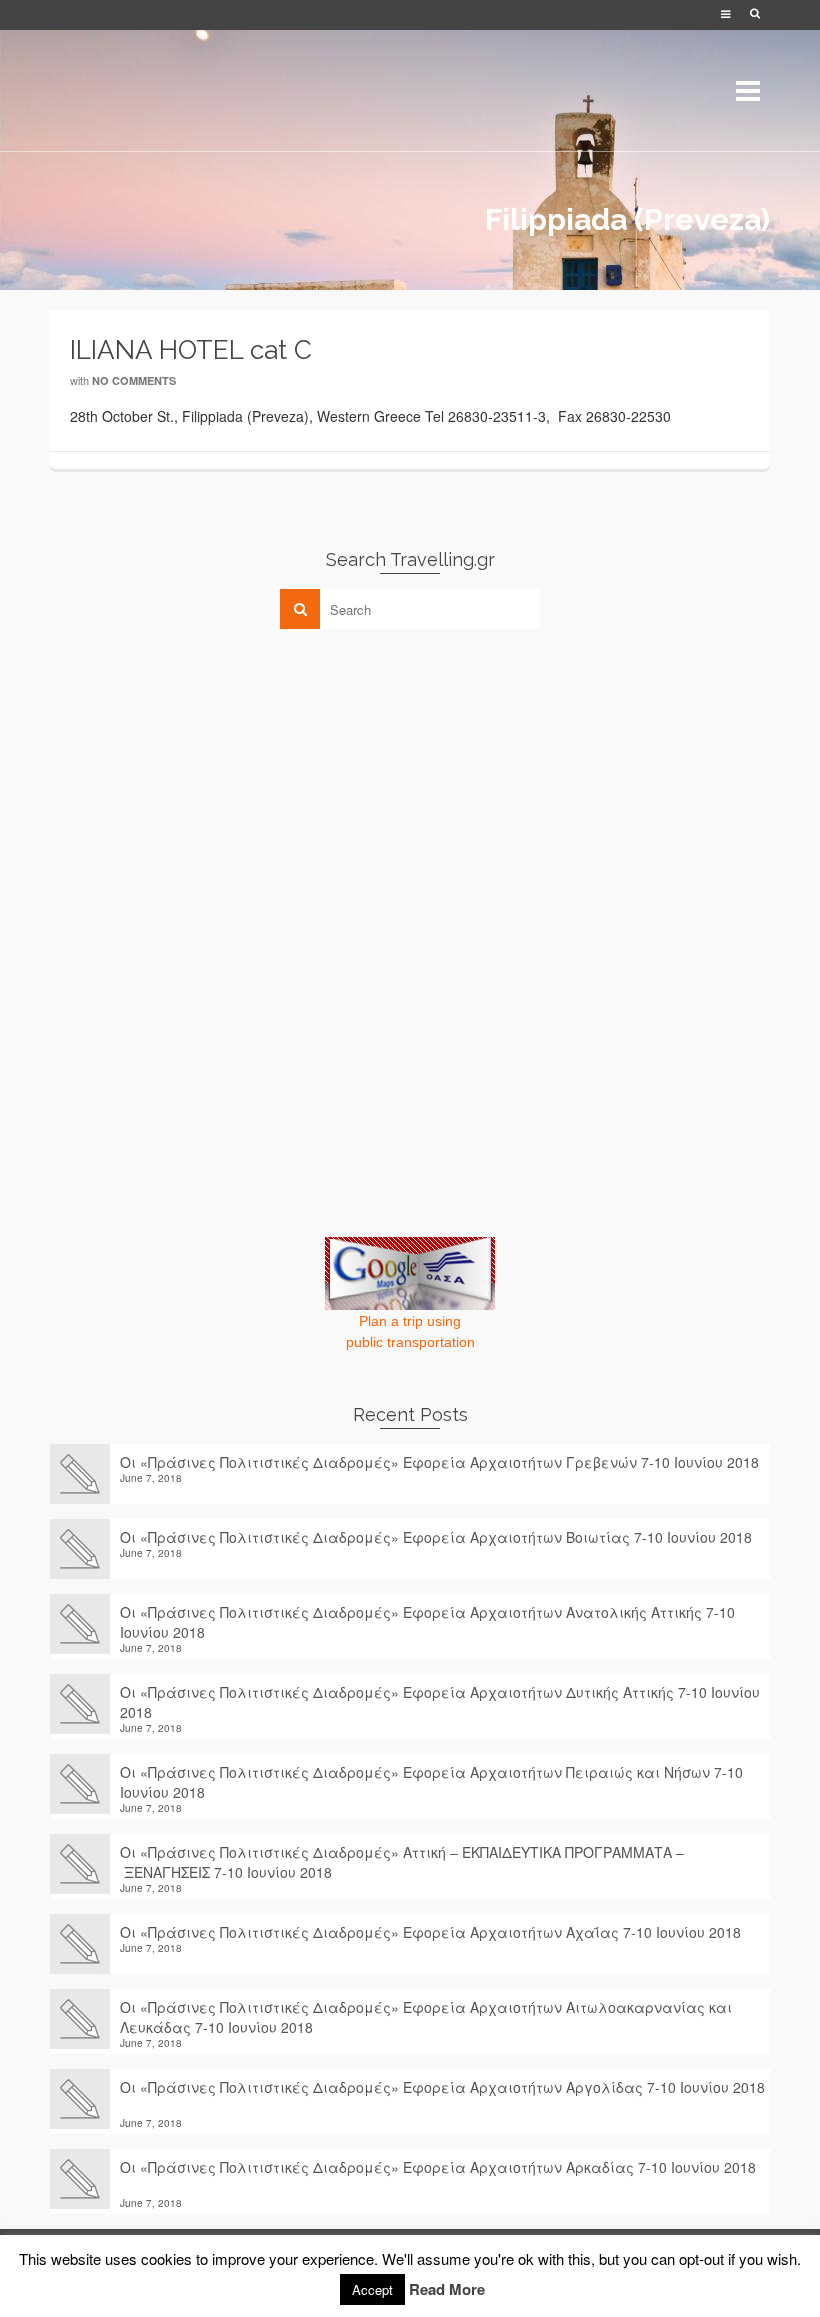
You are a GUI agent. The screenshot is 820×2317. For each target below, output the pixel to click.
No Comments (134, 380)
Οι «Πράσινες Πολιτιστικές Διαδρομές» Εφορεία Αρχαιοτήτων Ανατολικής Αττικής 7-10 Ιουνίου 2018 (427, 1622)
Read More (447, 2289)
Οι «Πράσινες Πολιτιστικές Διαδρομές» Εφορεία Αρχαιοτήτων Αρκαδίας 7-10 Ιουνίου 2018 (438, 2177)
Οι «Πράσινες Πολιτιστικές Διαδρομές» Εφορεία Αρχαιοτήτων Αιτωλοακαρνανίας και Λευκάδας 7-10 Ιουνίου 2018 (426, 2017)
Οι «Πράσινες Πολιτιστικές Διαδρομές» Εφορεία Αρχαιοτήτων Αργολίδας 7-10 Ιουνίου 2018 (442, 2097)
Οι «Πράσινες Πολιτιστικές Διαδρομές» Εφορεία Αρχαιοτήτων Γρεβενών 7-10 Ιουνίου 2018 (439, 1462)
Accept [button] (372, 2289)
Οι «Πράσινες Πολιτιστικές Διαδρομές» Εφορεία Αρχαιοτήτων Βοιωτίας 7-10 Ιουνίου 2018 (436, 1537)
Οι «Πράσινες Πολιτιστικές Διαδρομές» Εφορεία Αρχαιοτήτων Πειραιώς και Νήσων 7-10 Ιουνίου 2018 (431, 1782)
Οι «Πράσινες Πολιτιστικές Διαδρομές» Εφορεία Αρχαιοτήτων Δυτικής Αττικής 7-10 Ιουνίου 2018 (440, 1702)
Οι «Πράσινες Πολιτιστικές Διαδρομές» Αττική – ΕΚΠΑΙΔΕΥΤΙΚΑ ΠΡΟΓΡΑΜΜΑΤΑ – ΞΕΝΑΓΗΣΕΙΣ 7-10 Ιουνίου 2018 (402, 1862)
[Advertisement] (200, 784)
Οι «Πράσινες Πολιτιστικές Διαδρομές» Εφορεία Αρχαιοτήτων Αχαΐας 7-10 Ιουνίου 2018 (430, 1932)
